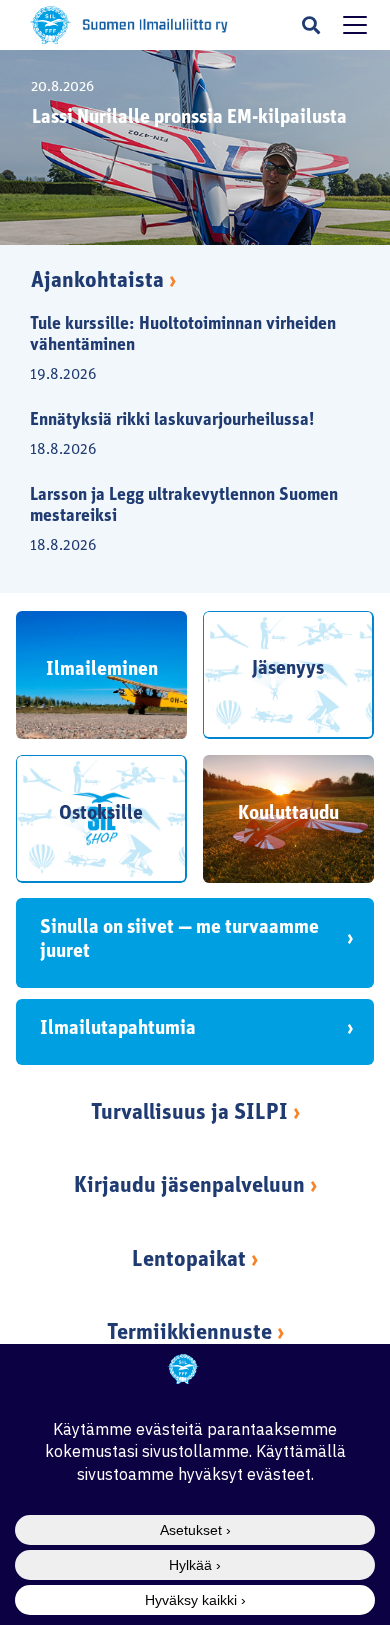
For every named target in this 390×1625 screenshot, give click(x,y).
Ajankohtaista (103, 281)
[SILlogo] (50, 25)
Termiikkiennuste (189, 1333)
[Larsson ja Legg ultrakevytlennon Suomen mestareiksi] (183, 518)
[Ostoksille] (101, 819)
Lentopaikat (189, 1260)
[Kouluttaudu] (288, 819)
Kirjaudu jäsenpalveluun (189, 1186)
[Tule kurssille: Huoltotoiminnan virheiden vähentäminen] (183, 347)
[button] (311, 25)
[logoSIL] (155, 25)
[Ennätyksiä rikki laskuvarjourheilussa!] (183, 432)
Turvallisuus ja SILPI (189, 1113)
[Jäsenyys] (288, 675)
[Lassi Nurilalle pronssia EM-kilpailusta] (195, 147)
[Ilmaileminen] (101, 675)
